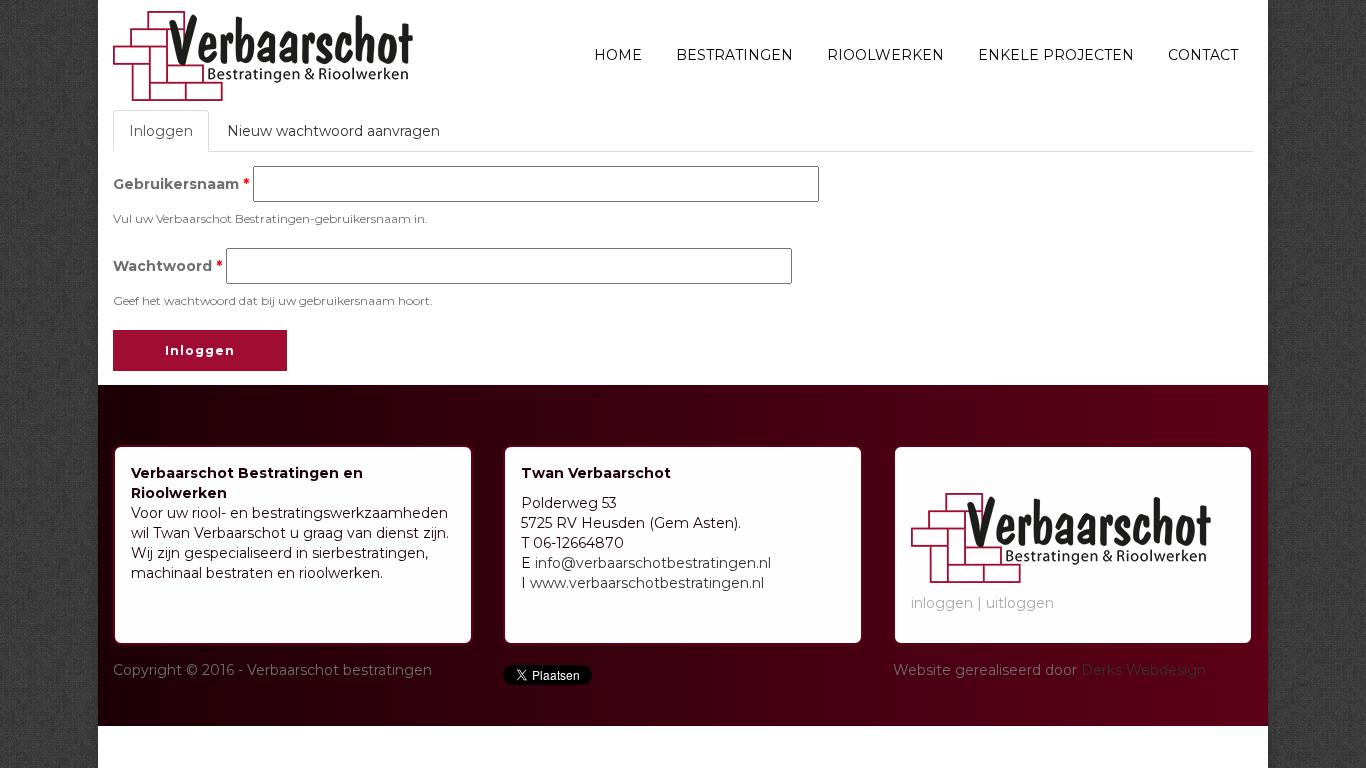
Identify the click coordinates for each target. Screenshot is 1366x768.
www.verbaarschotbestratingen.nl (647, 583)
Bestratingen (734, 55)
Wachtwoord (167, 266)
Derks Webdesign (1143, 670)
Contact (1203, 55)
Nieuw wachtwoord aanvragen (333, 131)
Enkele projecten (1056, 55)
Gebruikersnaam (181, 184)
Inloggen (169, 137)
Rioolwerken (885, 55)
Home (618, 55)
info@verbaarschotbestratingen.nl (653, 563)
